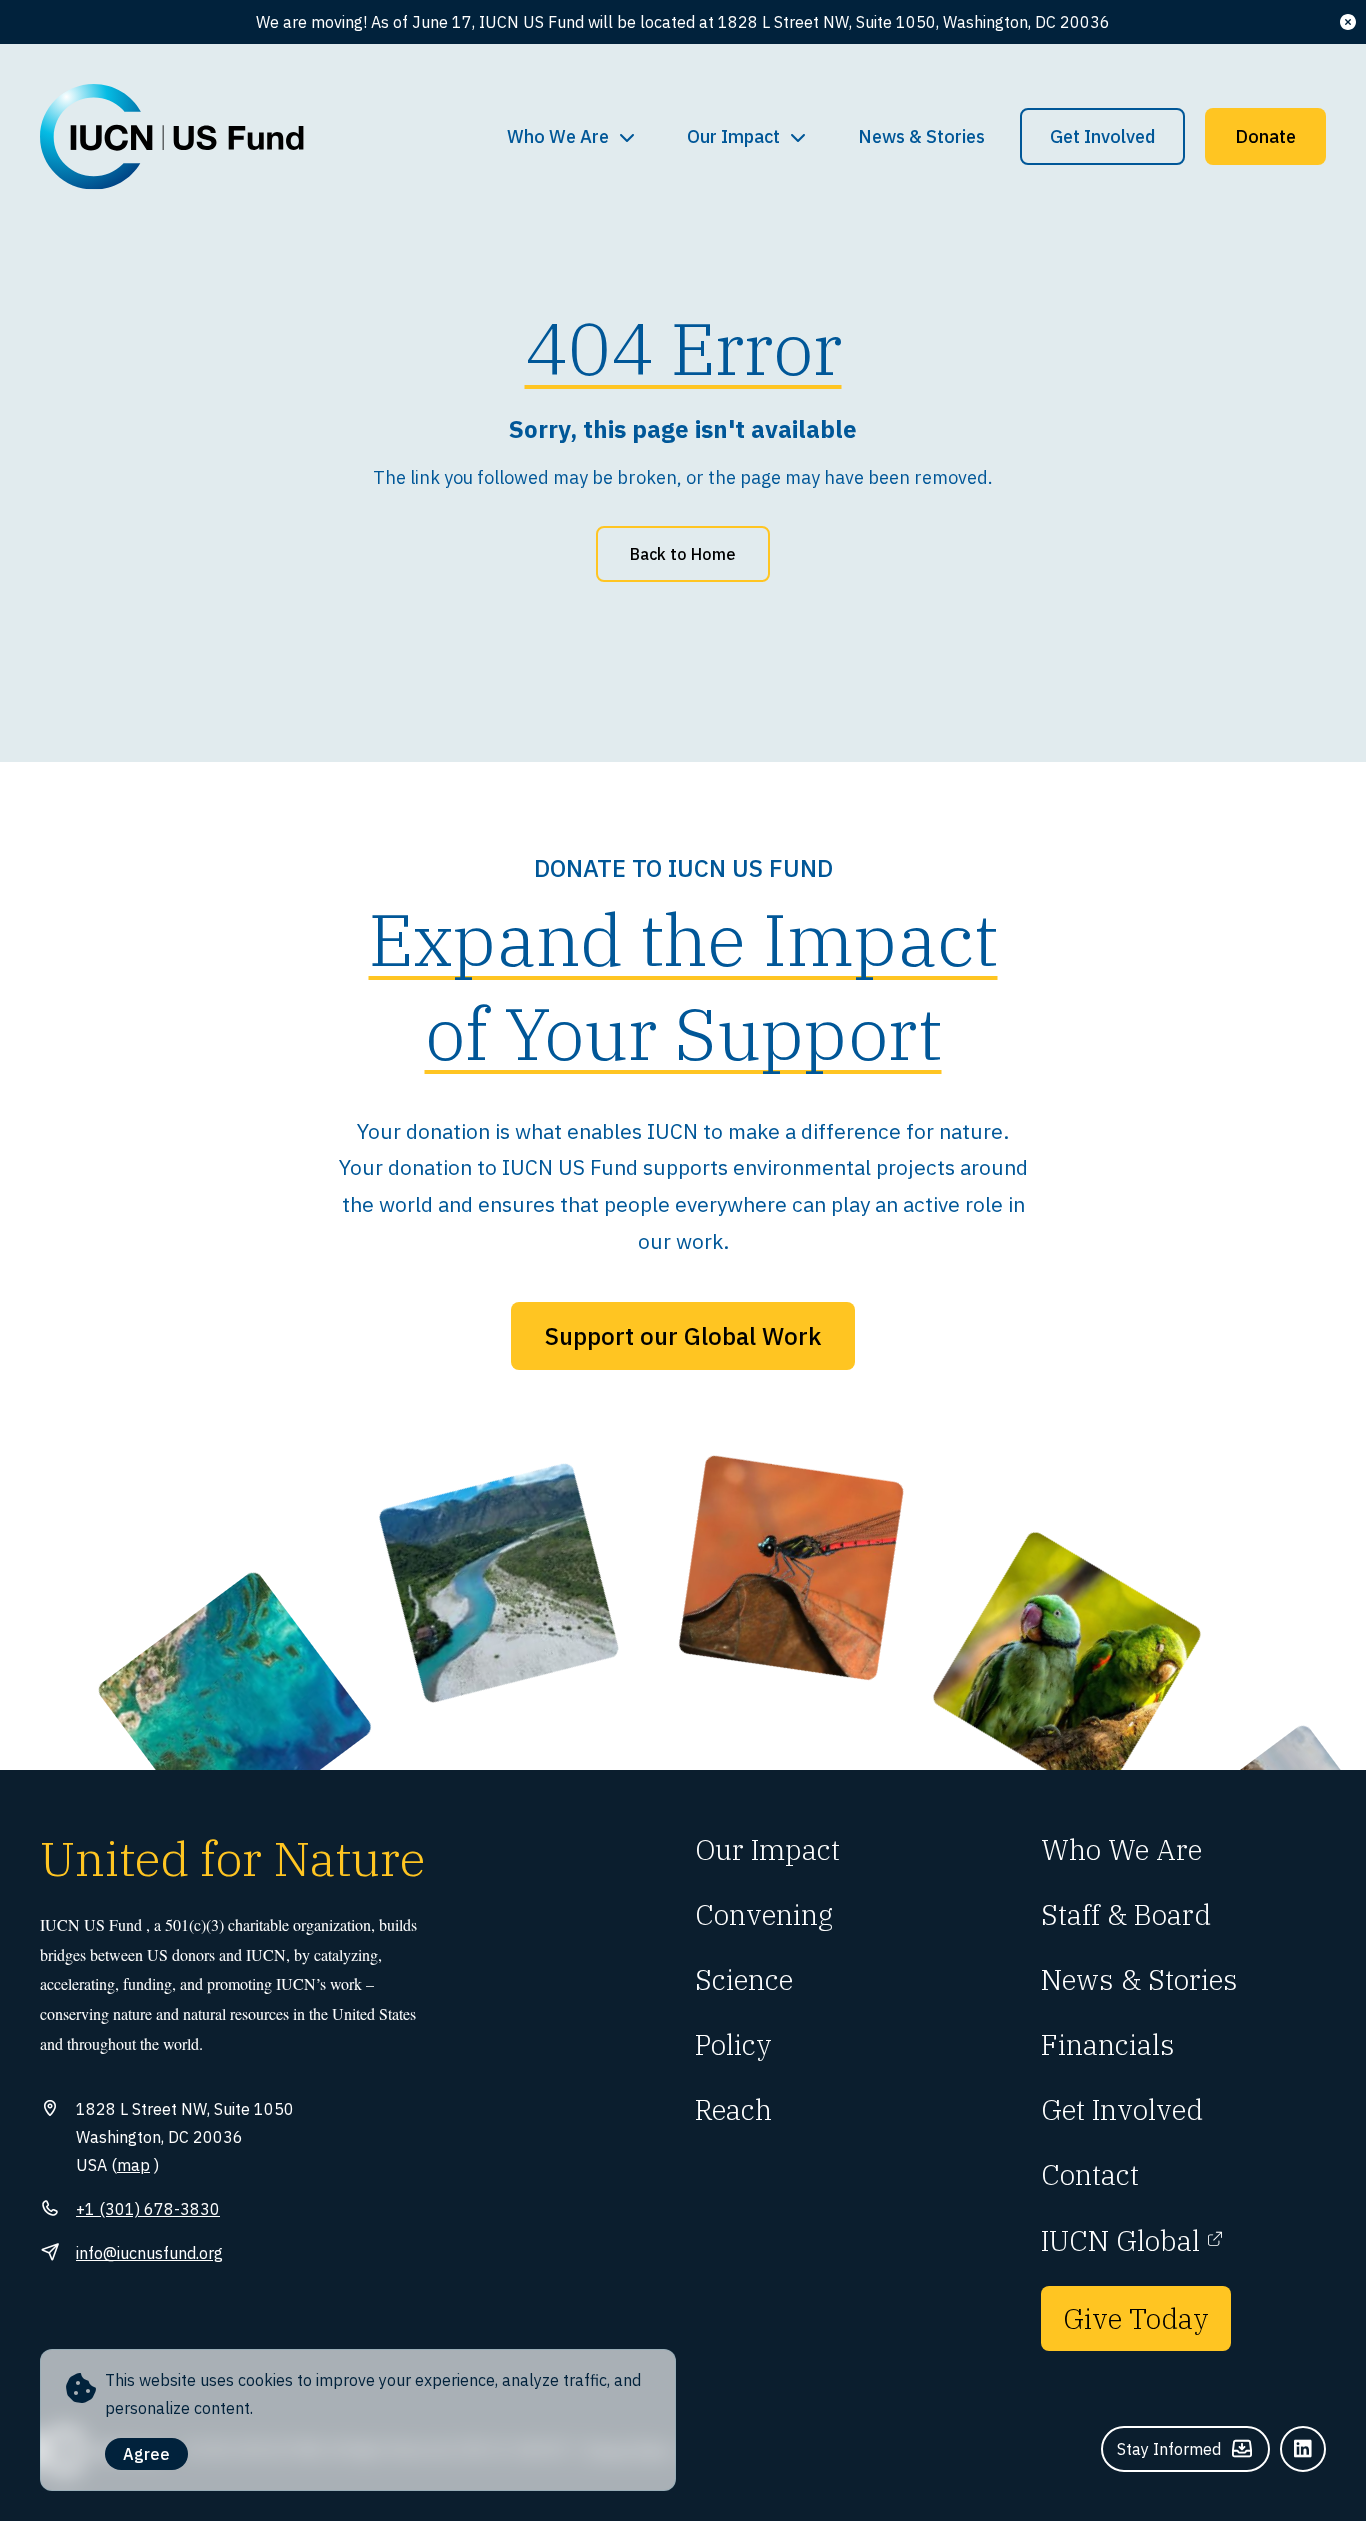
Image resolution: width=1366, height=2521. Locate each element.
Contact (1090, 2174)
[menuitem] (572, 137)
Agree (146, 2454)
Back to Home (683, 554)
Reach (733, 2109)
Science (744, 1979)
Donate (1265, 136)
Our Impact (733, 136)
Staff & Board (1126, 1914)
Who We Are (558, 136)
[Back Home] (172, 137)
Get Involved (1102, 136)
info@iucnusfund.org (149, 2253)
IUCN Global (1120, 2240)
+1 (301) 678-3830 (148, 2209)
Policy (733, 2044)
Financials (1108, 2044)
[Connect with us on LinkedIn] (1303, 2449)
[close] (1348, 22)
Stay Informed (1169, 2449)
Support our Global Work (683, 1336)
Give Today (1136, 2318)
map (133, 2165)
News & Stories (921, 136)
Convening (764, 1914)
